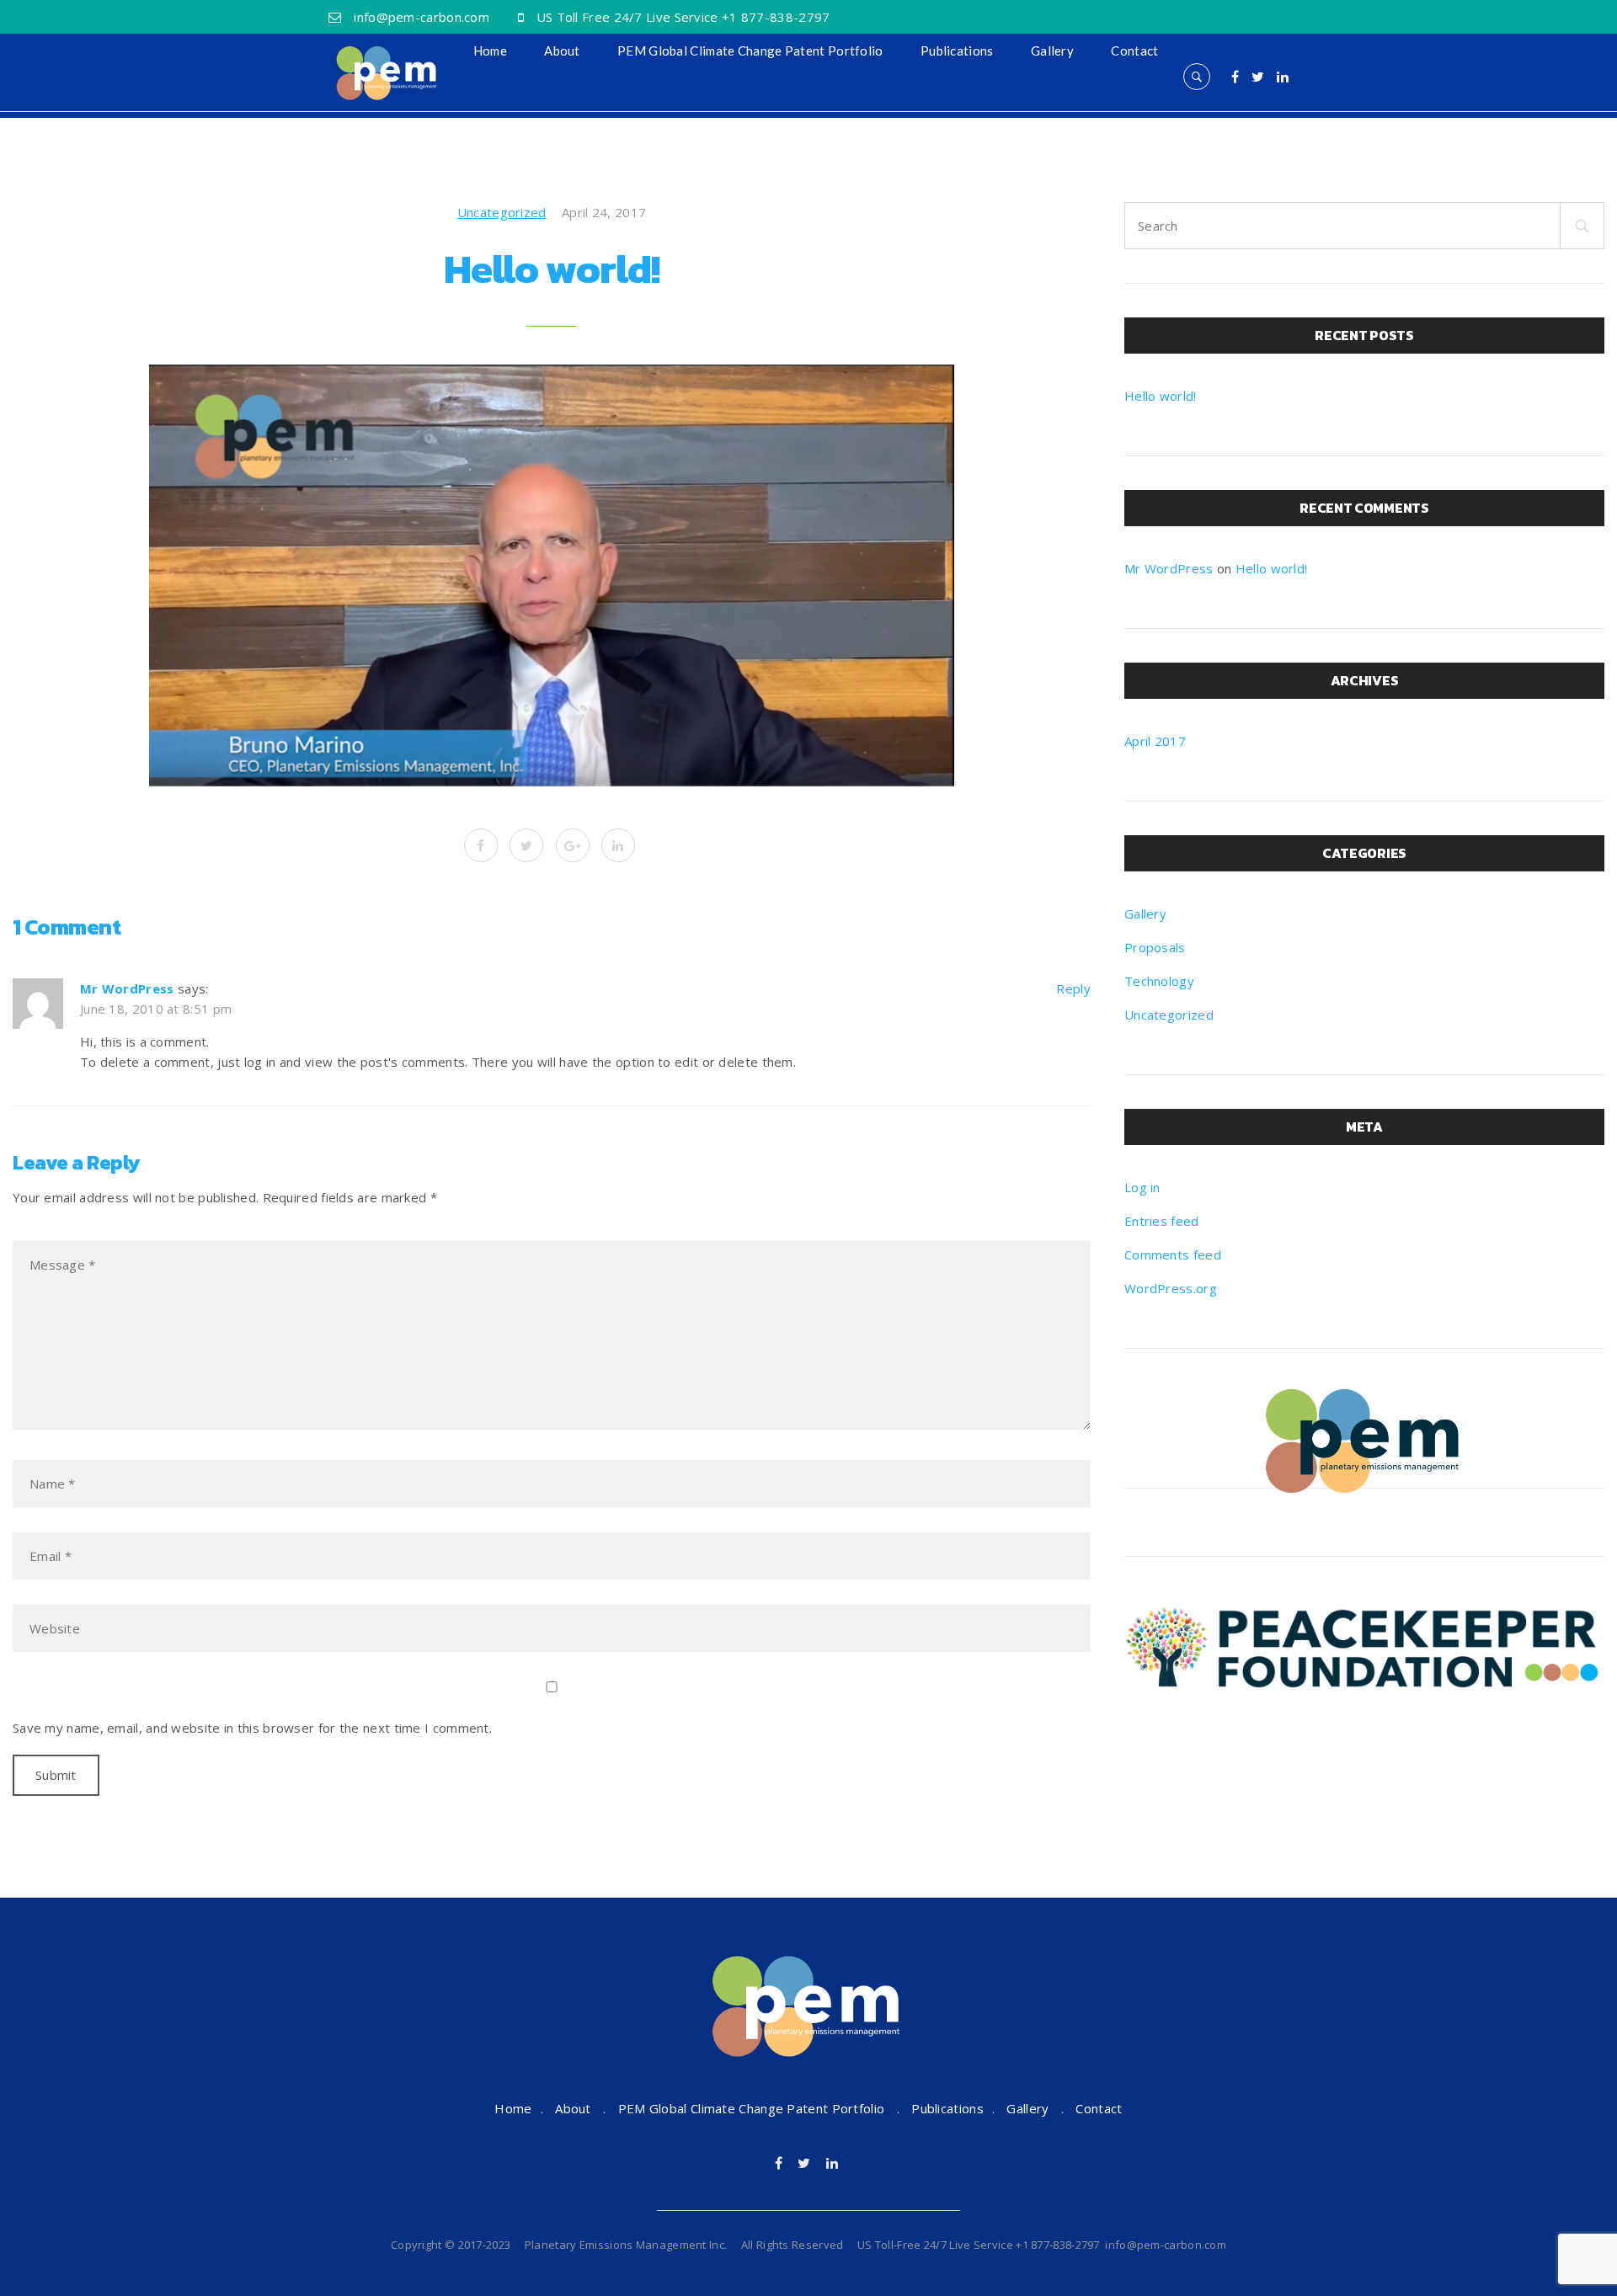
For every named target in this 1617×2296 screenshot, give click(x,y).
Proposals (1155, 947)
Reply (1073, 988)
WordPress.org (1171, 1288)
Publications (957, 51)
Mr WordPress (127, 988)
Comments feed (1173, 1255)
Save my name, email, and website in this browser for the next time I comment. (252, 1728)
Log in (1142, 1187)
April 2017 (1155, 741)
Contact (1134, 51)
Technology (1159, 981)
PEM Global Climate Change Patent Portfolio (750, 51)
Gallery (1052, 51)
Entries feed (1162, 1221)
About (562, 51)
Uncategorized (502, 212)
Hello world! (1161, 396)
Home (490, 51)
